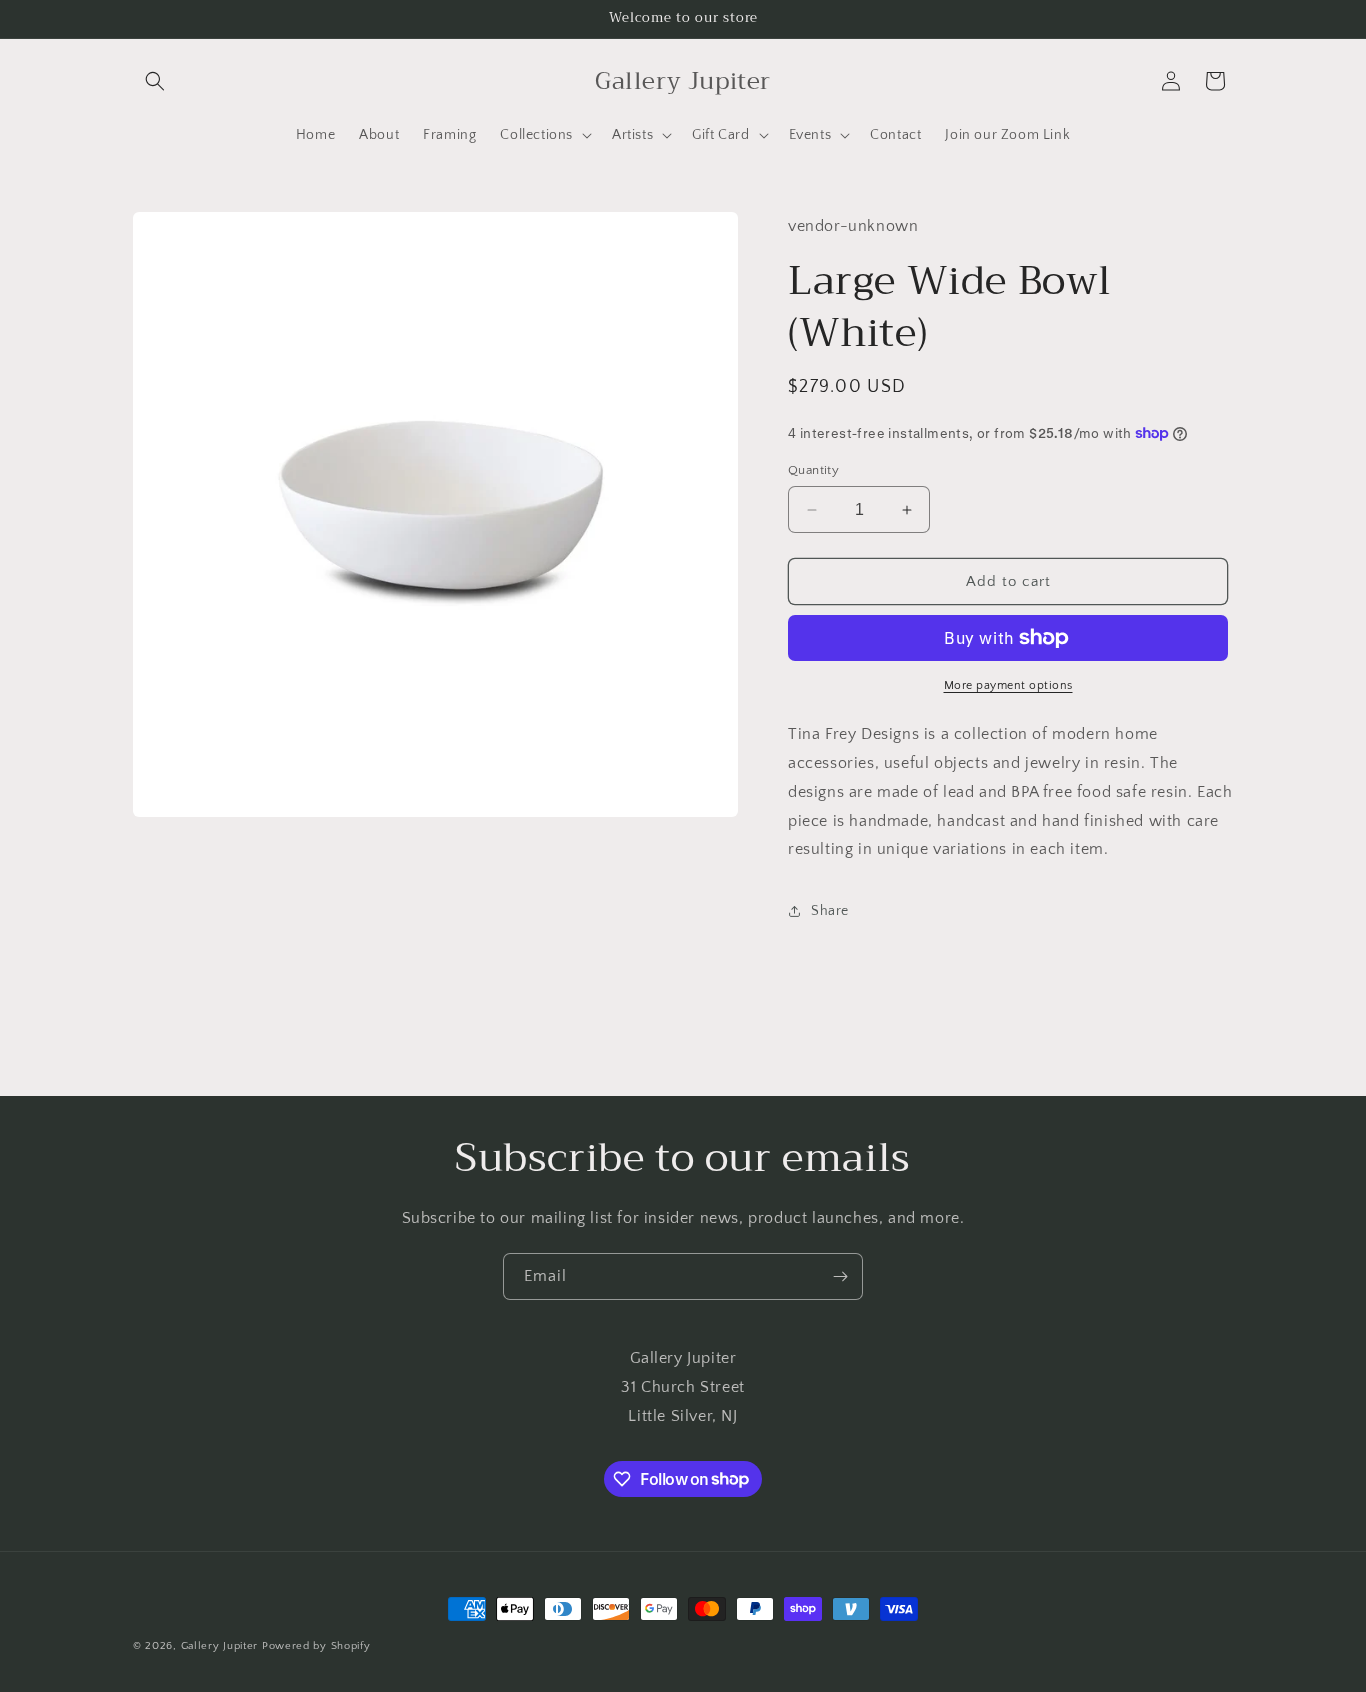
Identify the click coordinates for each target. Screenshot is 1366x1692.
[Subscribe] (840, 1276)
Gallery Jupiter (220, 1646)
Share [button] (830, 911)
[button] (155, 81)
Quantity (813, 470)
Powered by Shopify (316, 1646)
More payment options (1008, 685)
